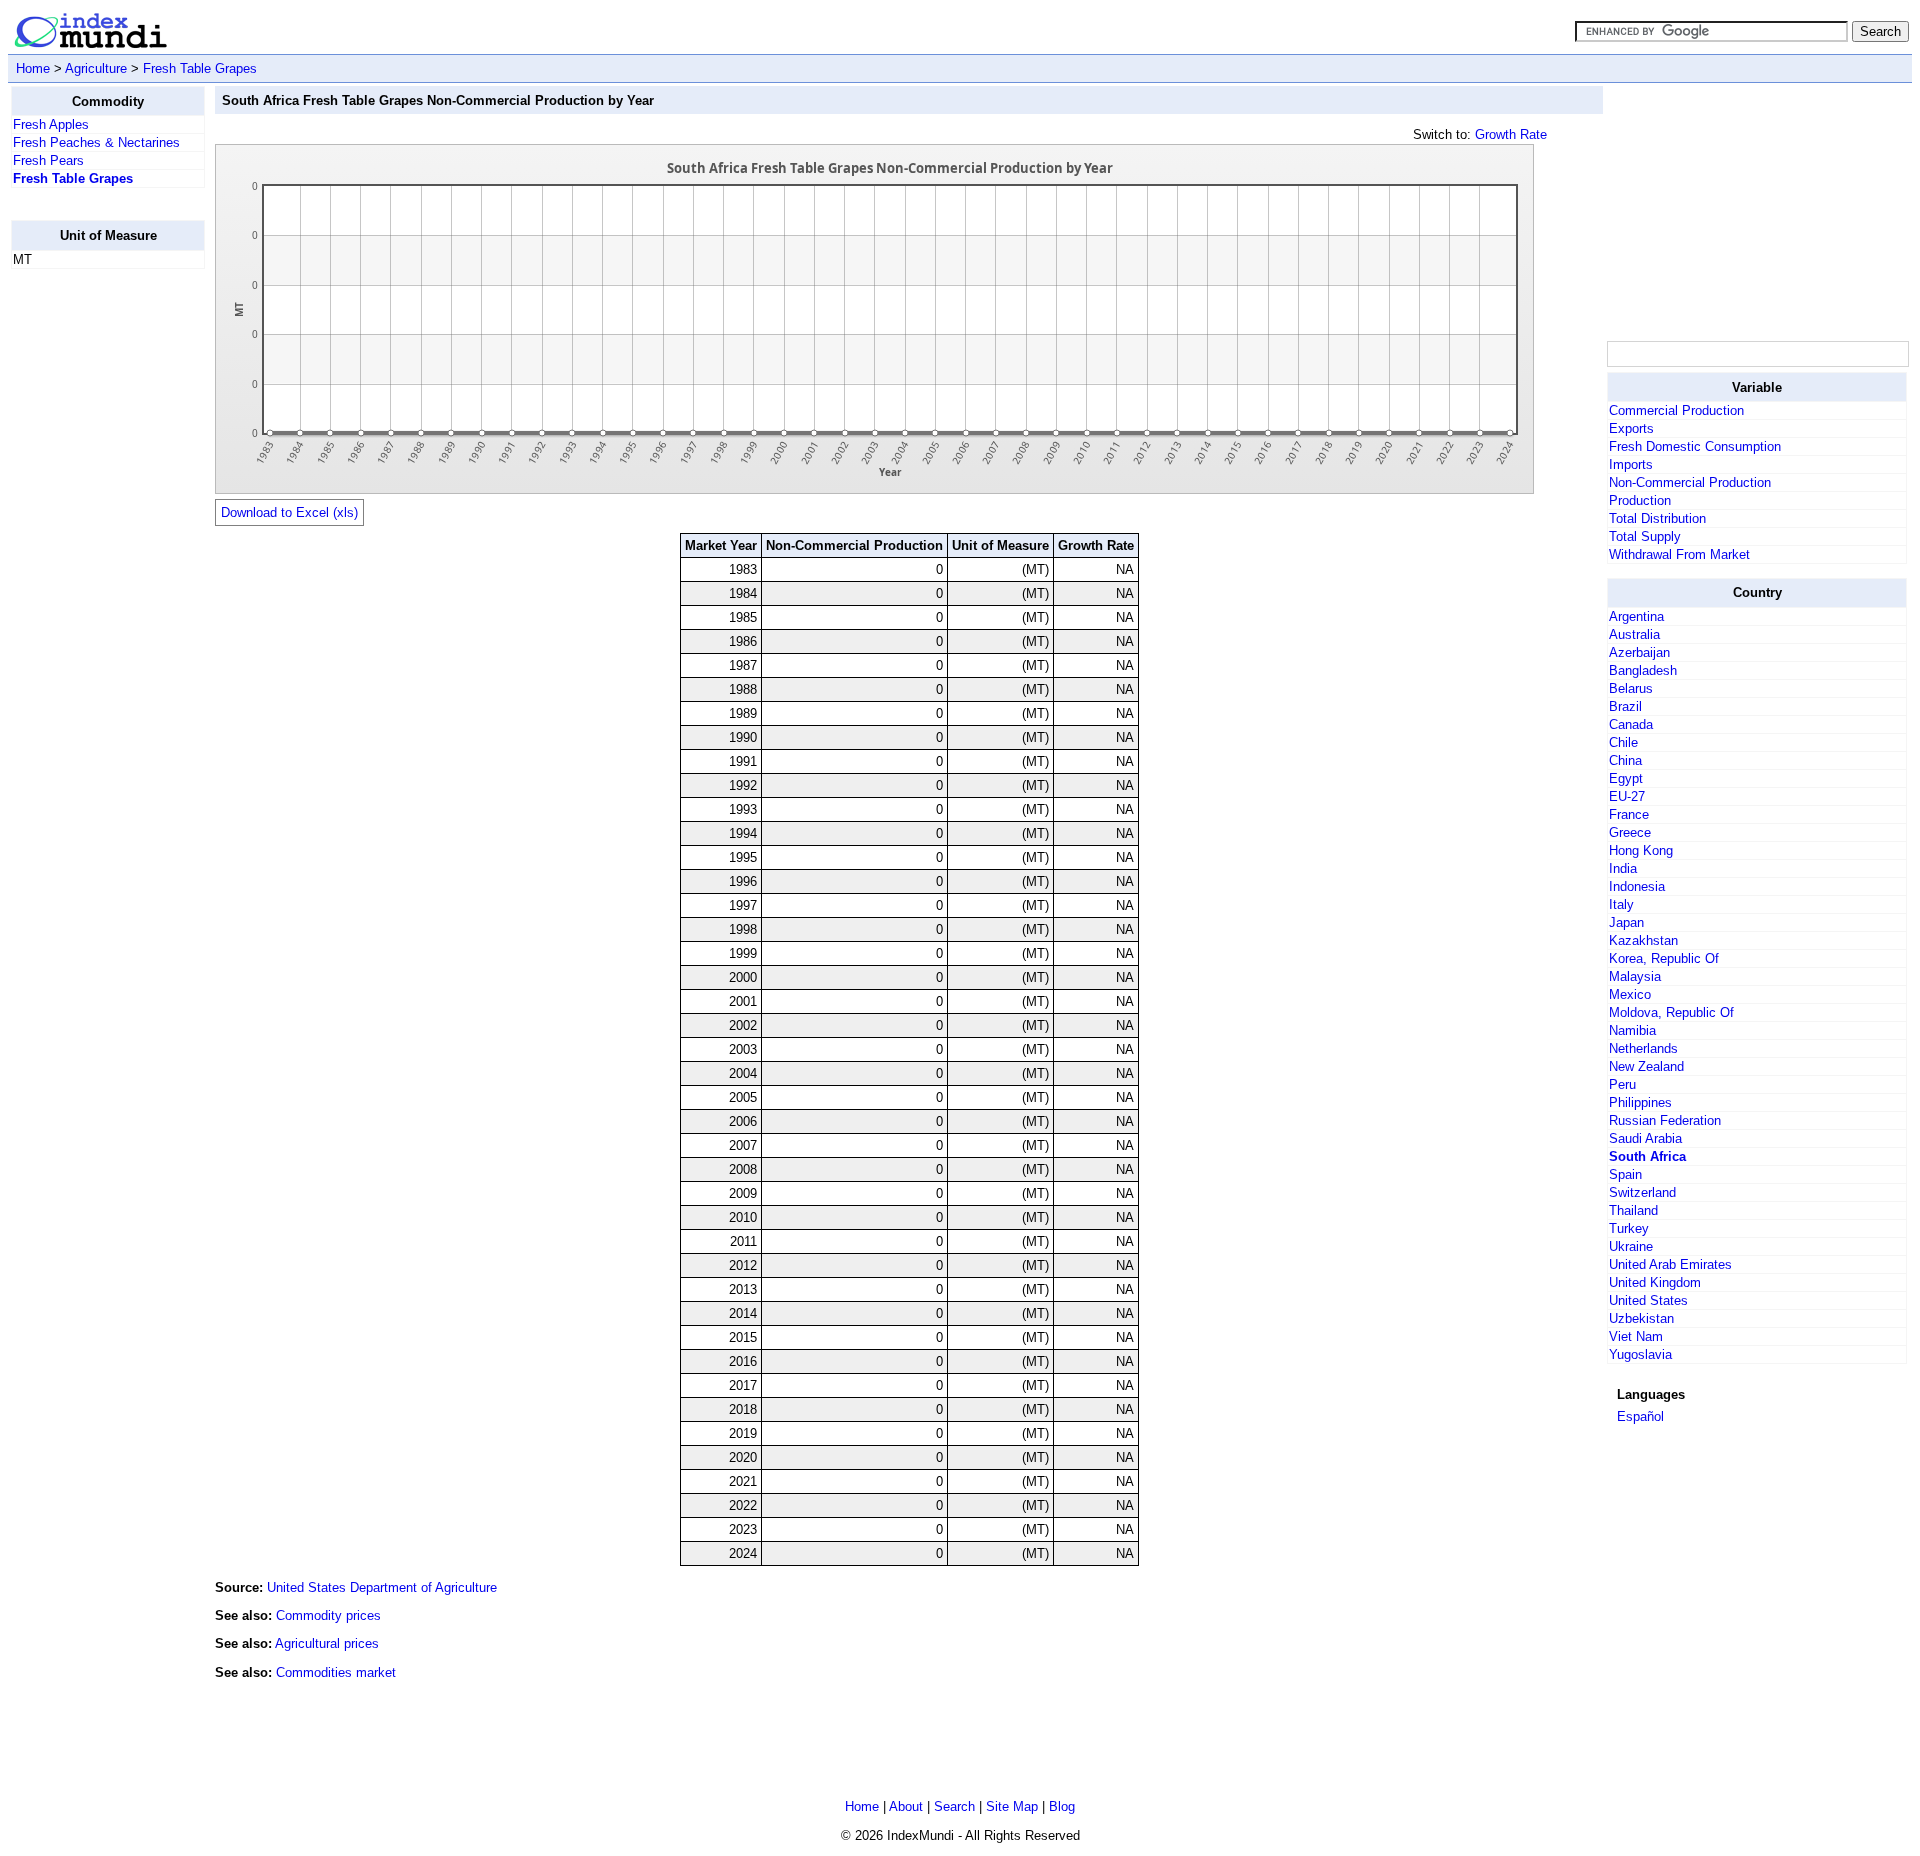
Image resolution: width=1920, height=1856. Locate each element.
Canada (1631, 724)
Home (33, 68)
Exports (1631, 428)
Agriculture (96, 68)
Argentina (1636, 616)
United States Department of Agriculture (382, 1587)
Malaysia (1635, 976)
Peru (1622, 1084)
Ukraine (1631, 1246)
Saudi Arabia (1645, 1138)
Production (1640, 500)
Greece (1630, 832)
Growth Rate (1511, 134)
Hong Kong (1641, 850)
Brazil (1625, 706)
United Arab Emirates (1670, 1264)
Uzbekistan (1641, 1318)
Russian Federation (1665, 1120)
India (1623, 868)
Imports (1631, 464)
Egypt (1626, 778)
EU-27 (1627, 796)
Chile (1623, 742)
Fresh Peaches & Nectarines (96, 142)
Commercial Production (1676, 410)
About (906, 1806)
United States (1648, 1300)
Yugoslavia (1640, 1354)
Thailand (1633, 1210)
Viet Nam (1636, 1336)
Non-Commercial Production (1690, 482)
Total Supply (1645, 536)
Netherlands (1643, 1048)
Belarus (1631, 688)
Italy (1621, 904)
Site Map (1012, 1806)
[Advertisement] (91, 585)
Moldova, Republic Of (1671, 1012)
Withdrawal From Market (1679, 554)
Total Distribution (1657, 518)
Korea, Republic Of (1664, 958)
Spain (1625, 1174)
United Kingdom (1655, 1282)
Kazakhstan (1643, 940)
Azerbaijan (1639, 652)
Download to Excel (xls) (289, 512)
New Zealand (1646, 1066)
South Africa (1647, 1156)
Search (954, 1806)
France (1629, 814)
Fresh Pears (48, 160)
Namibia (1632, 1030)
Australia (1634, 634)
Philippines (1640, 1102)
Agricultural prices (327, 1643)
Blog (1062, 1806)
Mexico (1630, 994)
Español (1640, 1416)
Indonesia (1637, 886)
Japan (1626, 922)
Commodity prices (328, 1615)
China (1625, 760)
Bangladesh (1643, 670)
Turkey (1629, 1228)
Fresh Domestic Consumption (1695, 446)
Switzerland (1642, 1192)
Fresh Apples (51, 124)
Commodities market (336, 1672)
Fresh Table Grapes (200, 68)
